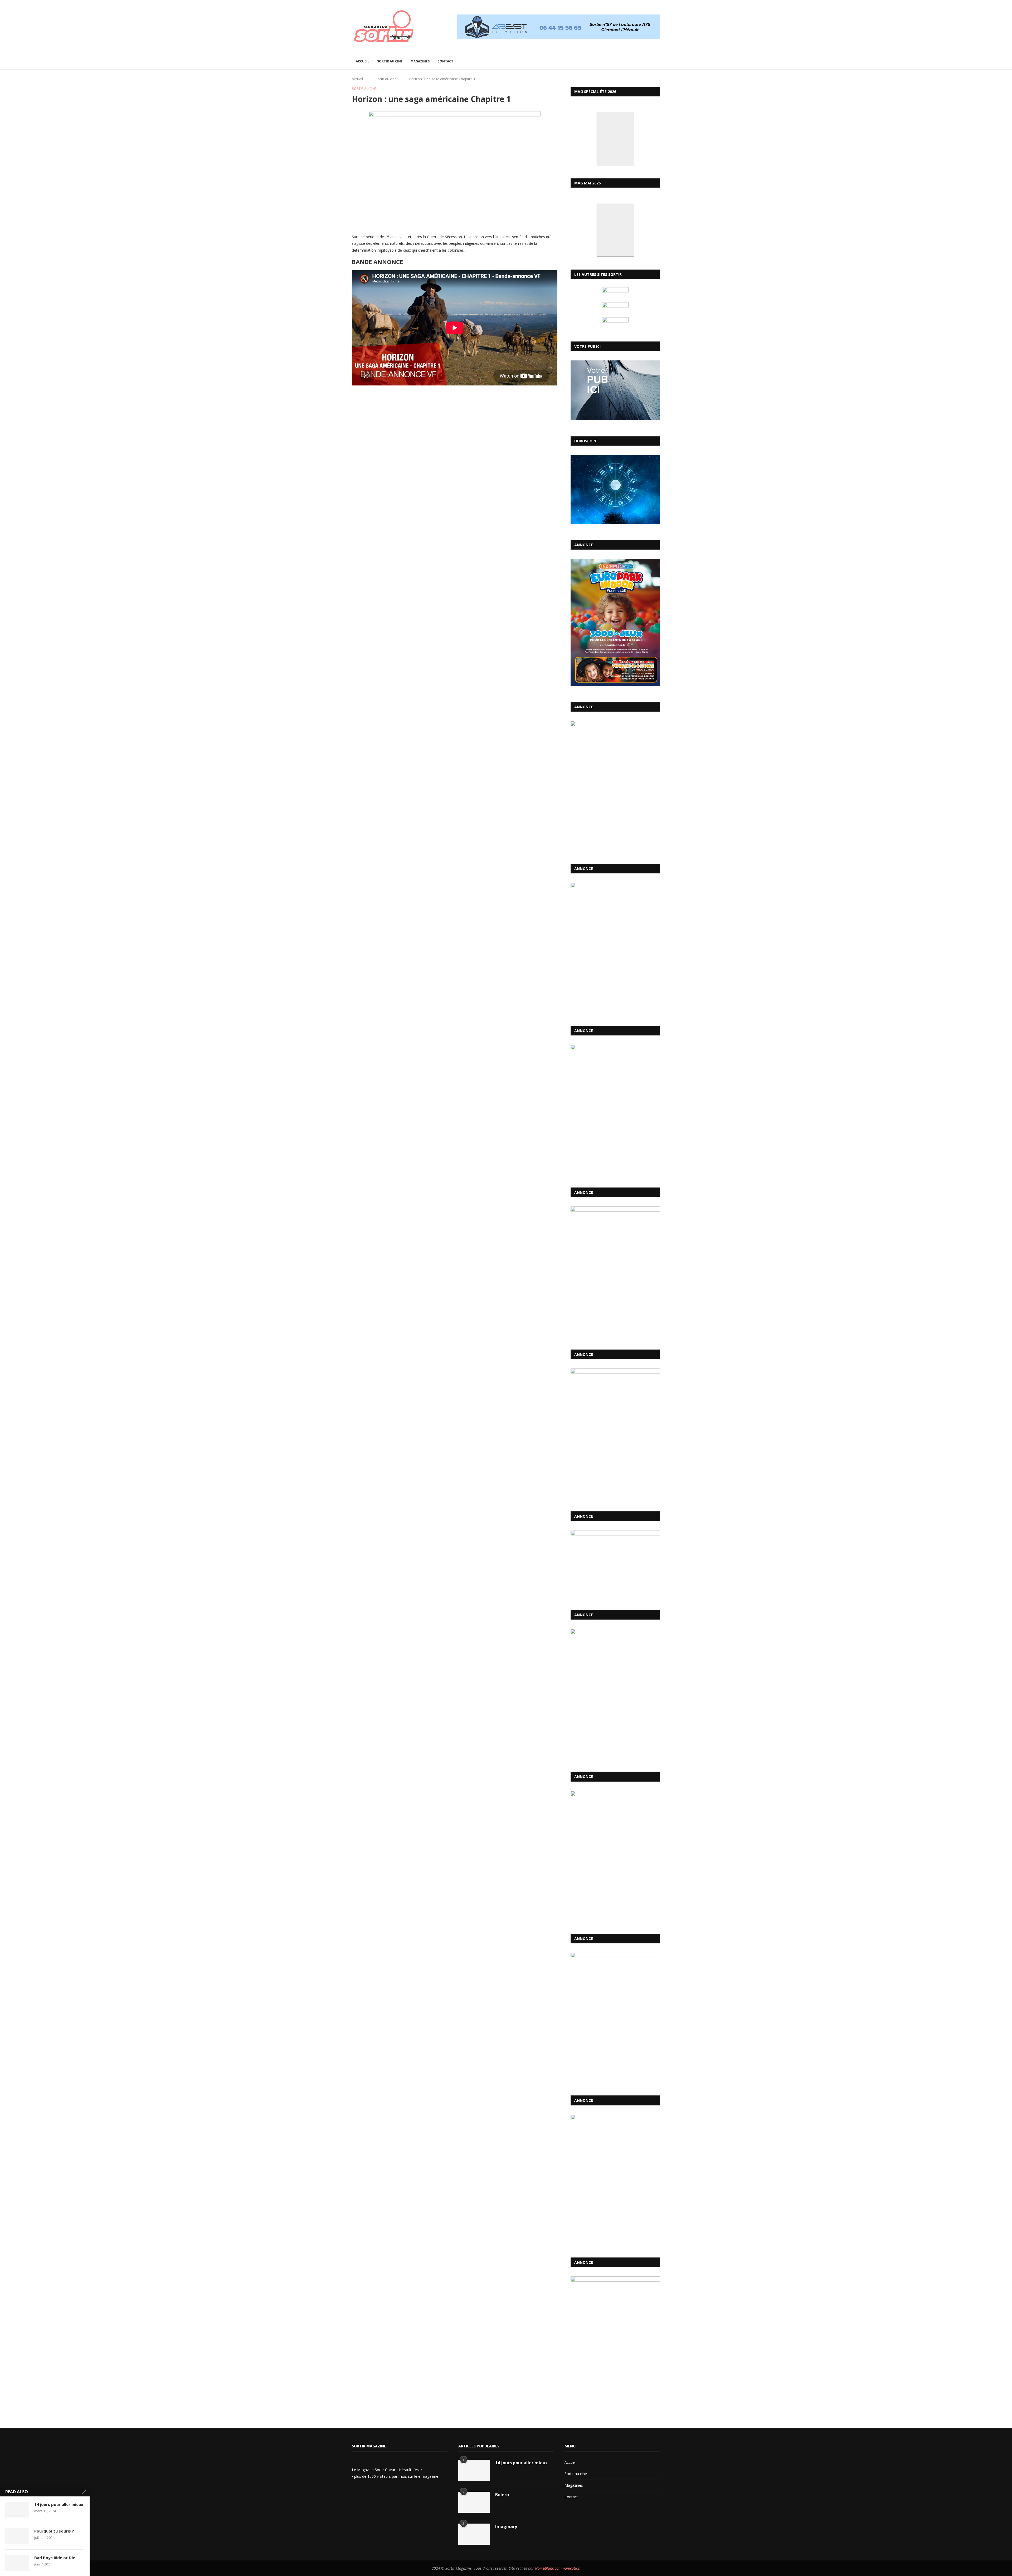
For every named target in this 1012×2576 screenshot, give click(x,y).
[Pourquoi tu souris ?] (17, 2536)
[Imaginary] (474, 2534)
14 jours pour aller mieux (521, 2463)
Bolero (502, 2495)
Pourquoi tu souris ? (54, 2531)
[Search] (658, 62)
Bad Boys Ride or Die (55, 2558)
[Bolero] (474, 2502)
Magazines (420, 61)
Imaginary (506, 2526)
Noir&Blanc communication (558, 2568)
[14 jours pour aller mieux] (474, 2470)
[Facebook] (356, 2490)
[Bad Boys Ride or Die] (17, 2563)
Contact (445, 61)
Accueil (363, 61)
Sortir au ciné (390, 61)
